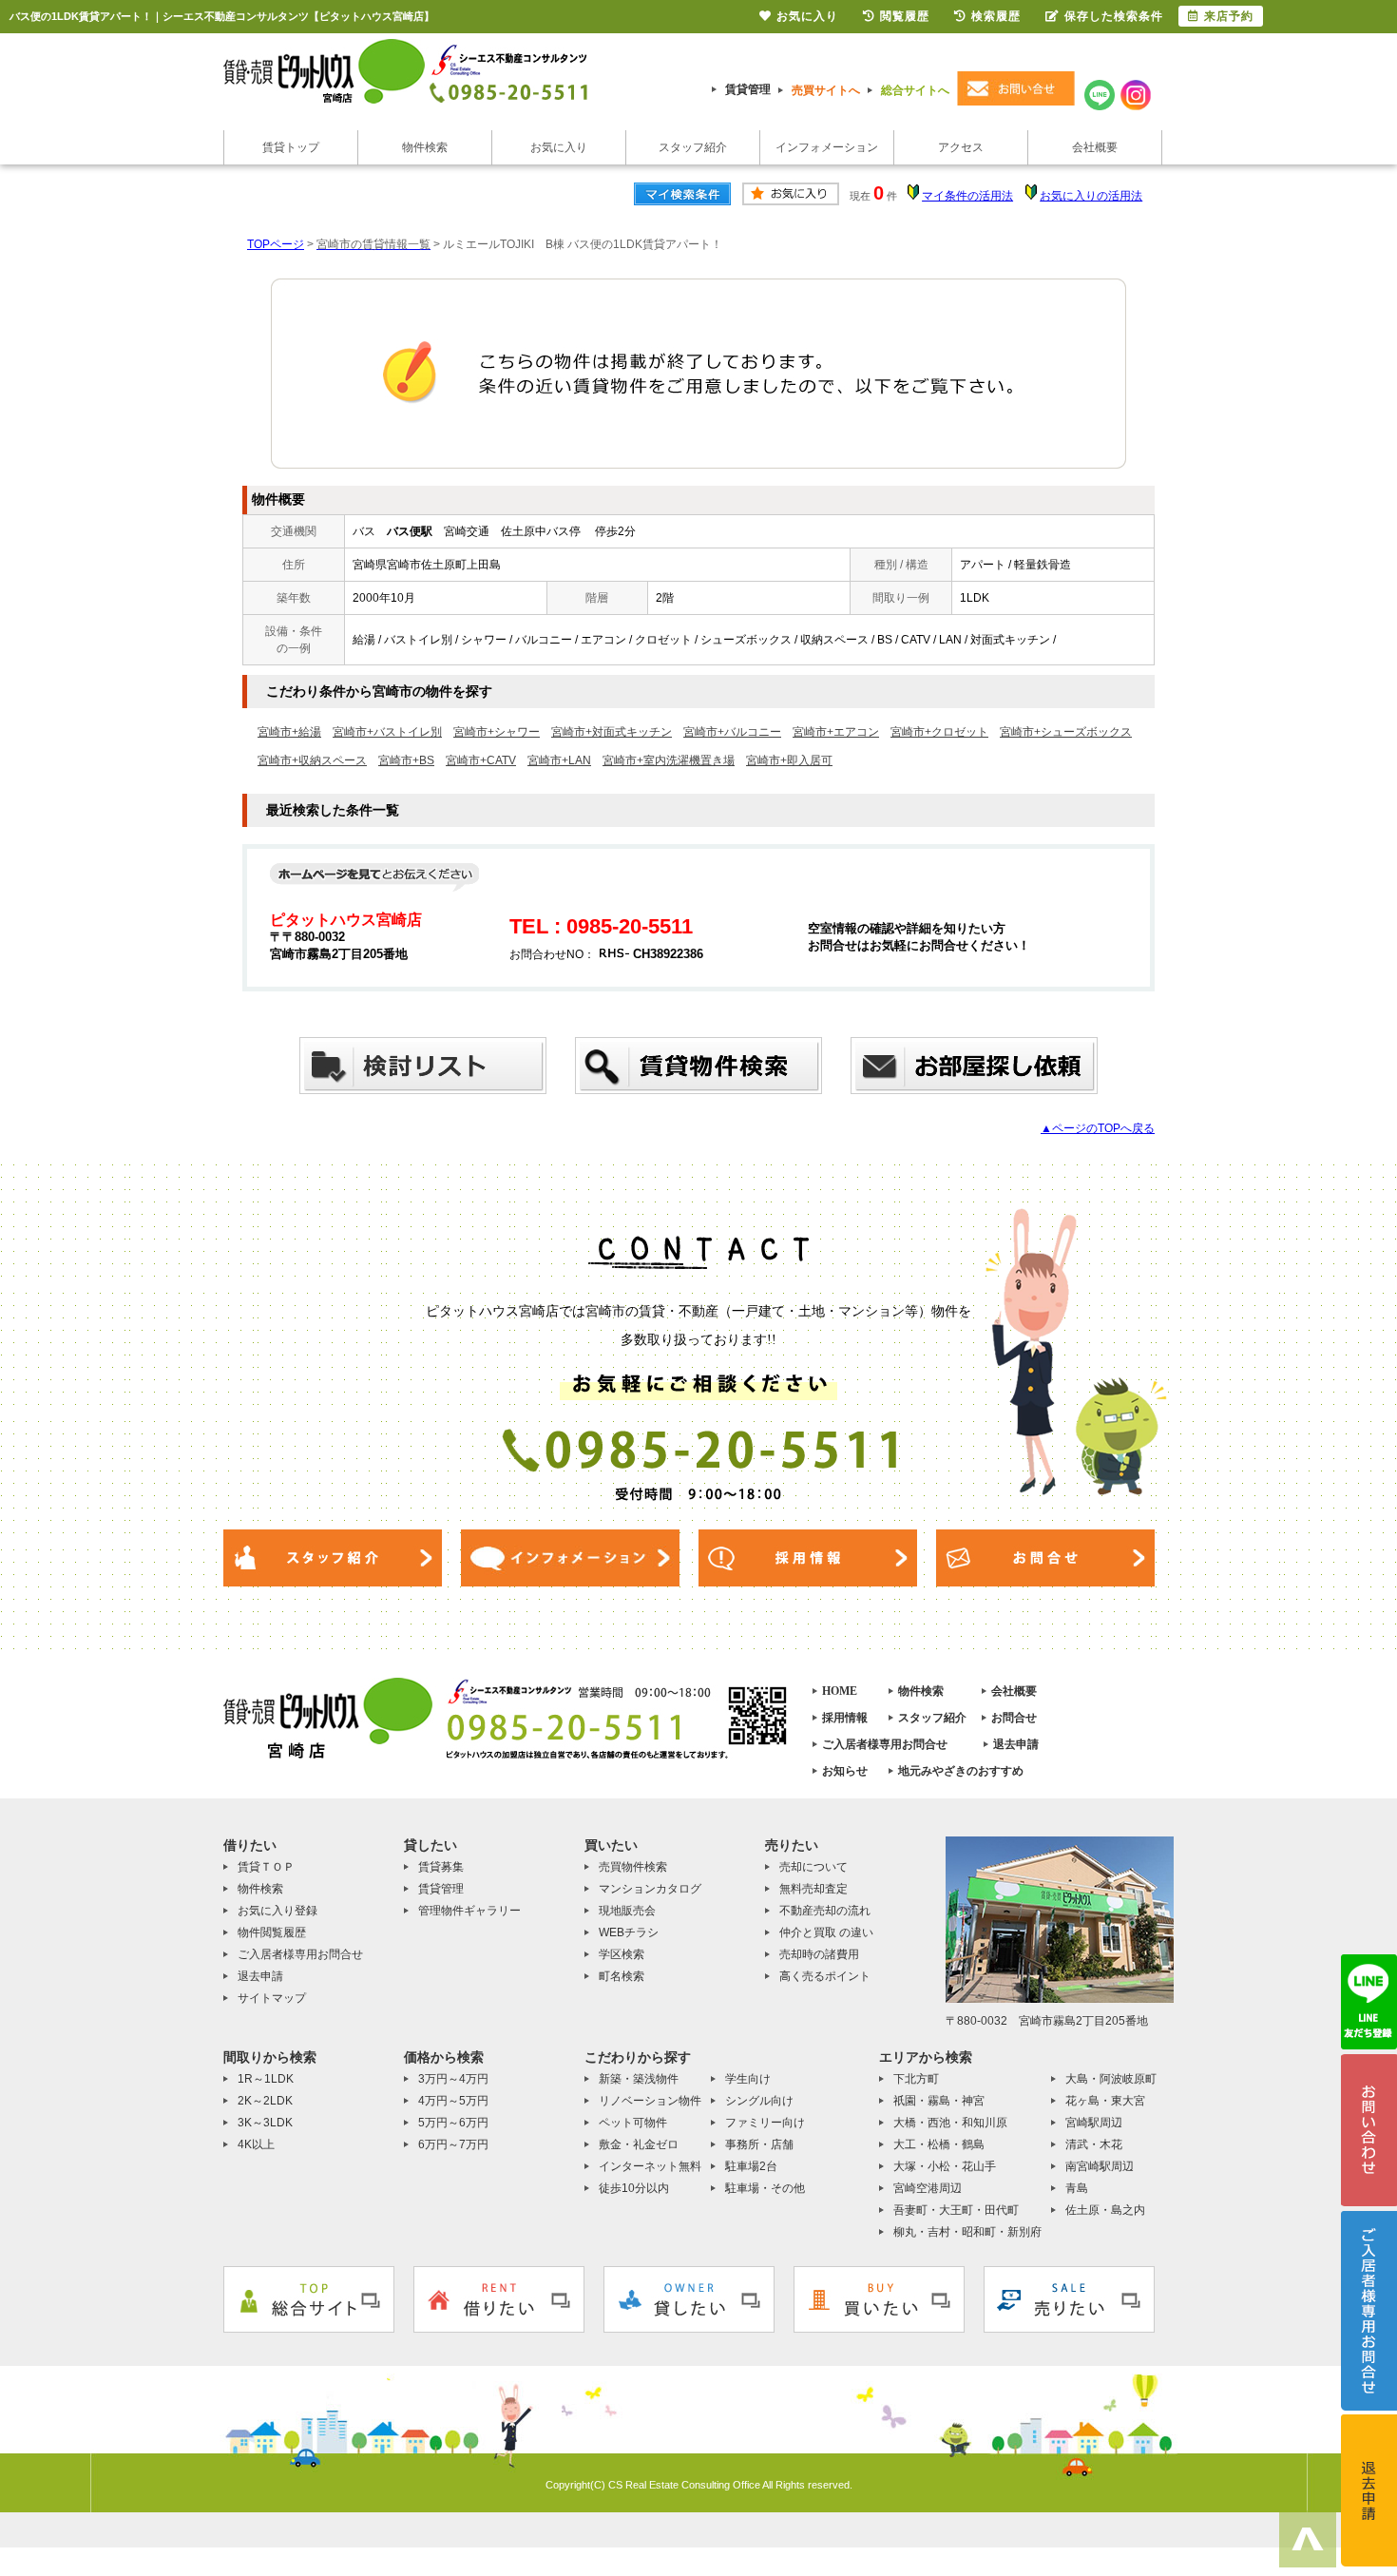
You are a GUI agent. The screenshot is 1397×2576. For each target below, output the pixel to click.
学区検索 (622, 1954)
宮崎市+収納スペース (312, 760)
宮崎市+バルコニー (732, 732)
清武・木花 (1094, 2144)
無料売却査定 (813, 1889)
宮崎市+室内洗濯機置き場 (669, 760)
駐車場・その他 (765, 2188)
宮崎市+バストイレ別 (387, 732)
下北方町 (916, 2079)
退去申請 (1016, 1744)
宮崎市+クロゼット (939, 732)
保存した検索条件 (1114, 16)
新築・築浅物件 (639, 2079)
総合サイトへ (915, 90)
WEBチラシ (629, 1932)
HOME (840, 1691)
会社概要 (1095, 147)
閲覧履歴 (905, 16)
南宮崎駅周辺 (1100, 2166)
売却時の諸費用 (819, 1954)
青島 (1077, 2188)
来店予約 (1229, 16)
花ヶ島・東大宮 (1105, 2101)
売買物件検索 (633, 1867)
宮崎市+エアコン (836, 732)
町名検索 (622, 1976)
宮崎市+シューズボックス (1066, 732)
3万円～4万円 (453, 2079)
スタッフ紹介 (693, 147)
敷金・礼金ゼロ (639, 2144)
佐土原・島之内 (1105, 2210)
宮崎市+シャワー (497, 732)
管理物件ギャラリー (469, 1911)
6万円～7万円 (453, 2144)
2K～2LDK (265, 2101)
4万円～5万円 (453, 2101)
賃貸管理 (748, 89)
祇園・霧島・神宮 (939, 2101)
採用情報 (845, 1718)
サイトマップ (272, 1998)
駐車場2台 (751, 2166)
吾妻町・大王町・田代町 (956, 2210)
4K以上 (256, 2144)
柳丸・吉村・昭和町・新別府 (967, 2232)
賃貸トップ (291, 147)
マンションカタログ (650, 1889)
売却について (813, 1867)
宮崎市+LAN (559, 760)
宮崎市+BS (406, 760)
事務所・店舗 (759, 2144)
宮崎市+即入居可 (789, 760)
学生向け (748, 2079)
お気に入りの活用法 (1091, 196)
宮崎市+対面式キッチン (612, 732)
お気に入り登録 (277, 1911)
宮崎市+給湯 (289, 732)
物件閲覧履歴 (272, 1932)
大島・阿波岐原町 (1111, 2079)
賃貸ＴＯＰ (266, 1867)
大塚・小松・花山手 (945, 2166)
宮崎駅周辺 (1094, 2123)
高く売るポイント (825, 1976)
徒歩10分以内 (634, 2188)
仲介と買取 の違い (826, 1932)
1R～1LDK (266, 2079)
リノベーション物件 (650, 2101)
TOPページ (276, 244)
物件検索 (425, 147)
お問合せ (1014, 1718)
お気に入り (559, 147)
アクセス (961, 147)
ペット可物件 (633, 2123)
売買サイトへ (826, 90)
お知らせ (845, 1771)
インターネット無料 (650, 2166)
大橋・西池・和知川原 (950, 2123)
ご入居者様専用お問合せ (885, 1744)
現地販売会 (627, 1911)
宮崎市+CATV (481, 760)
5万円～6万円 (453, 2123)
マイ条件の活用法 (967, 196)
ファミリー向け (765, 2123)
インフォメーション (827, 147)
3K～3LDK (265, 2123)
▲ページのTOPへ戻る (1098, 1128)
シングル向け (759, 2101)
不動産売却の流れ (825, 1911)
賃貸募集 (441, 1867)
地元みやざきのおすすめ (961, 1771)
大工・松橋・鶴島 (939, 2144)
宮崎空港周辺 (928, 2188)
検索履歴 (996, 16)
